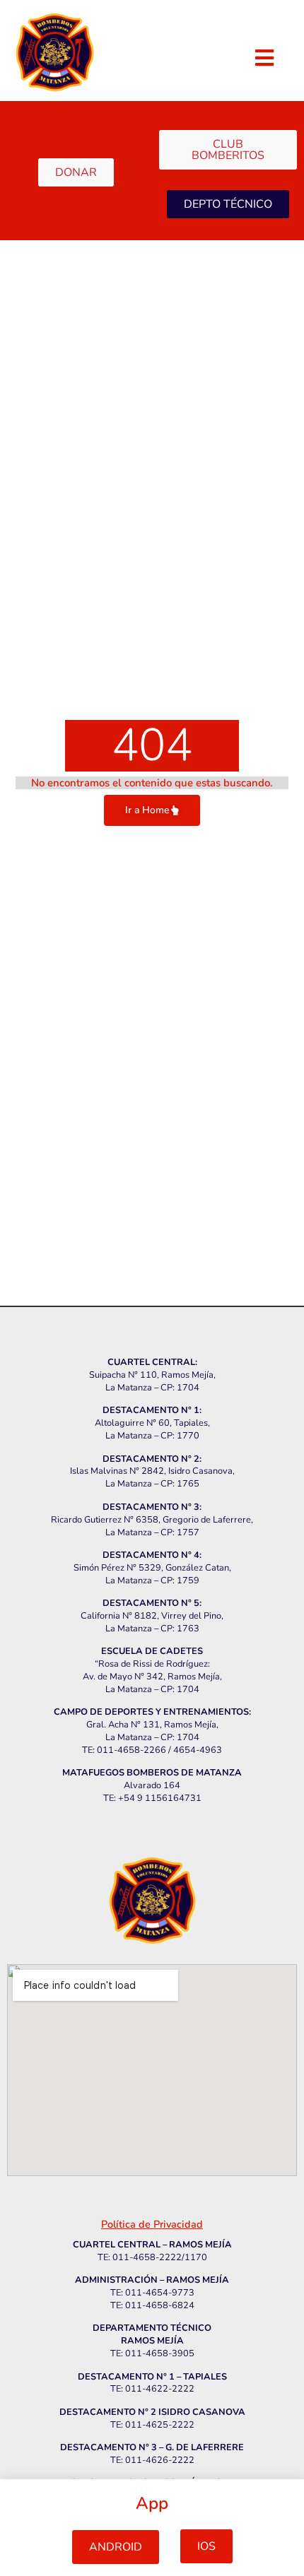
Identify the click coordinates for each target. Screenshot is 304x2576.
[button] (116, 2547)
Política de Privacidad (152, 2224)
